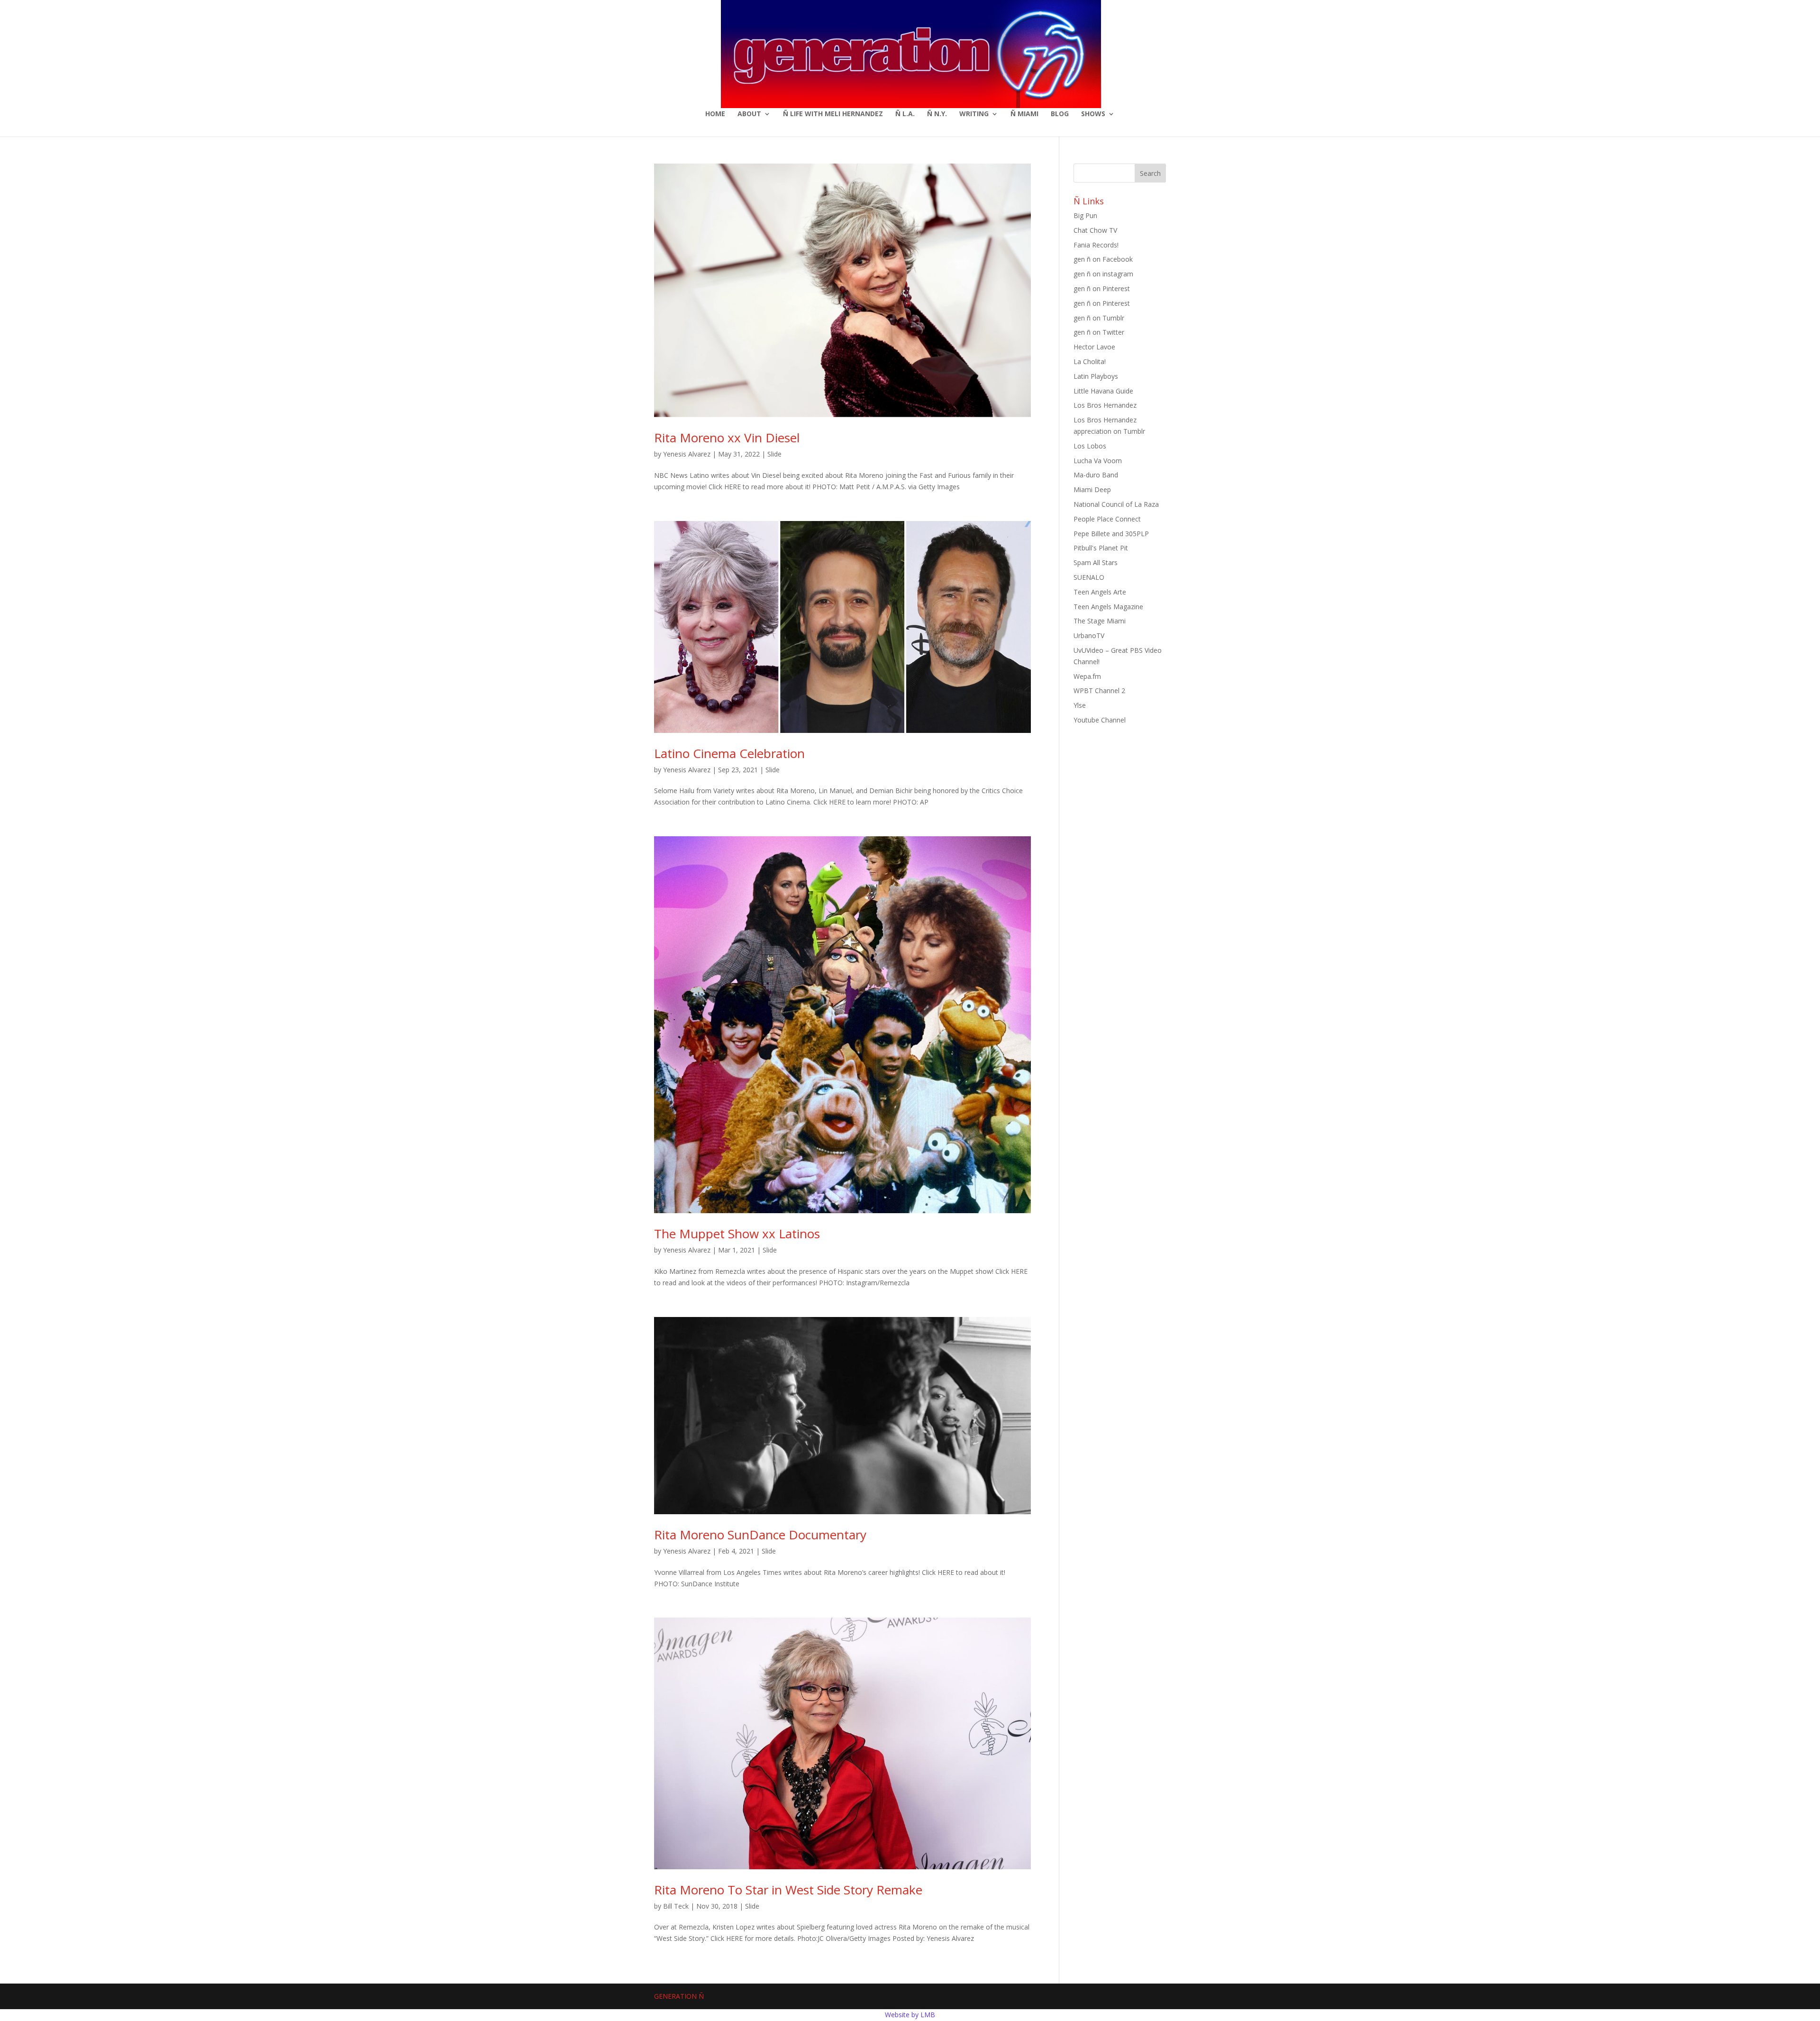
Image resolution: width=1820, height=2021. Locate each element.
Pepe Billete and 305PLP (1111, 534)
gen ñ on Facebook (1103, 259)
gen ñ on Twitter (1099, 332)
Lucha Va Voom (1098, 461)
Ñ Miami (1024, 114)
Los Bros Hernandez (1105, 405)
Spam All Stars (1096, 562)
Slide (774, 454)
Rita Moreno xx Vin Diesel (727, 438)
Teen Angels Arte (1100, 592)
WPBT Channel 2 (1099, 690)
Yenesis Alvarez (687, 454)
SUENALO (1089, 577)
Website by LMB (910, 2015)
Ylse (1080, 705)
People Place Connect (1107, 519)
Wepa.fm (1087, 676)
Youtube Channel (1100, 720)
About (749, 114)
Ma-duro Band (1096, 475)
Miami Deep (1092, 489)
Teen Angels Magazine (1108, 607)
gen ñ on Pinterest (1102, 288)
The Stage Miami (1100, 621)
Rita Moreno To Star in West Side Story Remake (788, 1890)
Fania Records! (1096, 245)
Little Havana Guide (1103, 391)
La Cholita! (1090, 361)
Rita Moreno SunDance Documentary (760, 1535)
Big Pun (1085, 215)
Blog (1060, 114)
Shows (1093, 114)
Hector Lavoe (1094, 347)
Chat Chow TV (1095, 230)
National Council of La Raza (1116, 504)
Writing (974, 114)
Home (715, 114)
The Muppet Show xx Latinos (737, 1234)
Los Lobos (1090, 446)
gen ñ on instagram (1103, 274)
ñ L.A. (905, 114)
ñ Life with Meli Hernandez (833, 114)
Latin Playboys (1096, 376)
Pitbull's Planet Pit (1101, 548)
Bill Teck (676, 1906)
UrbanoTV (1089, 636)
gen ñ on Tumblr (1099, 318)
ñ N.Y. (937, 114)
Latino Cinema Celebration (729, 753)
